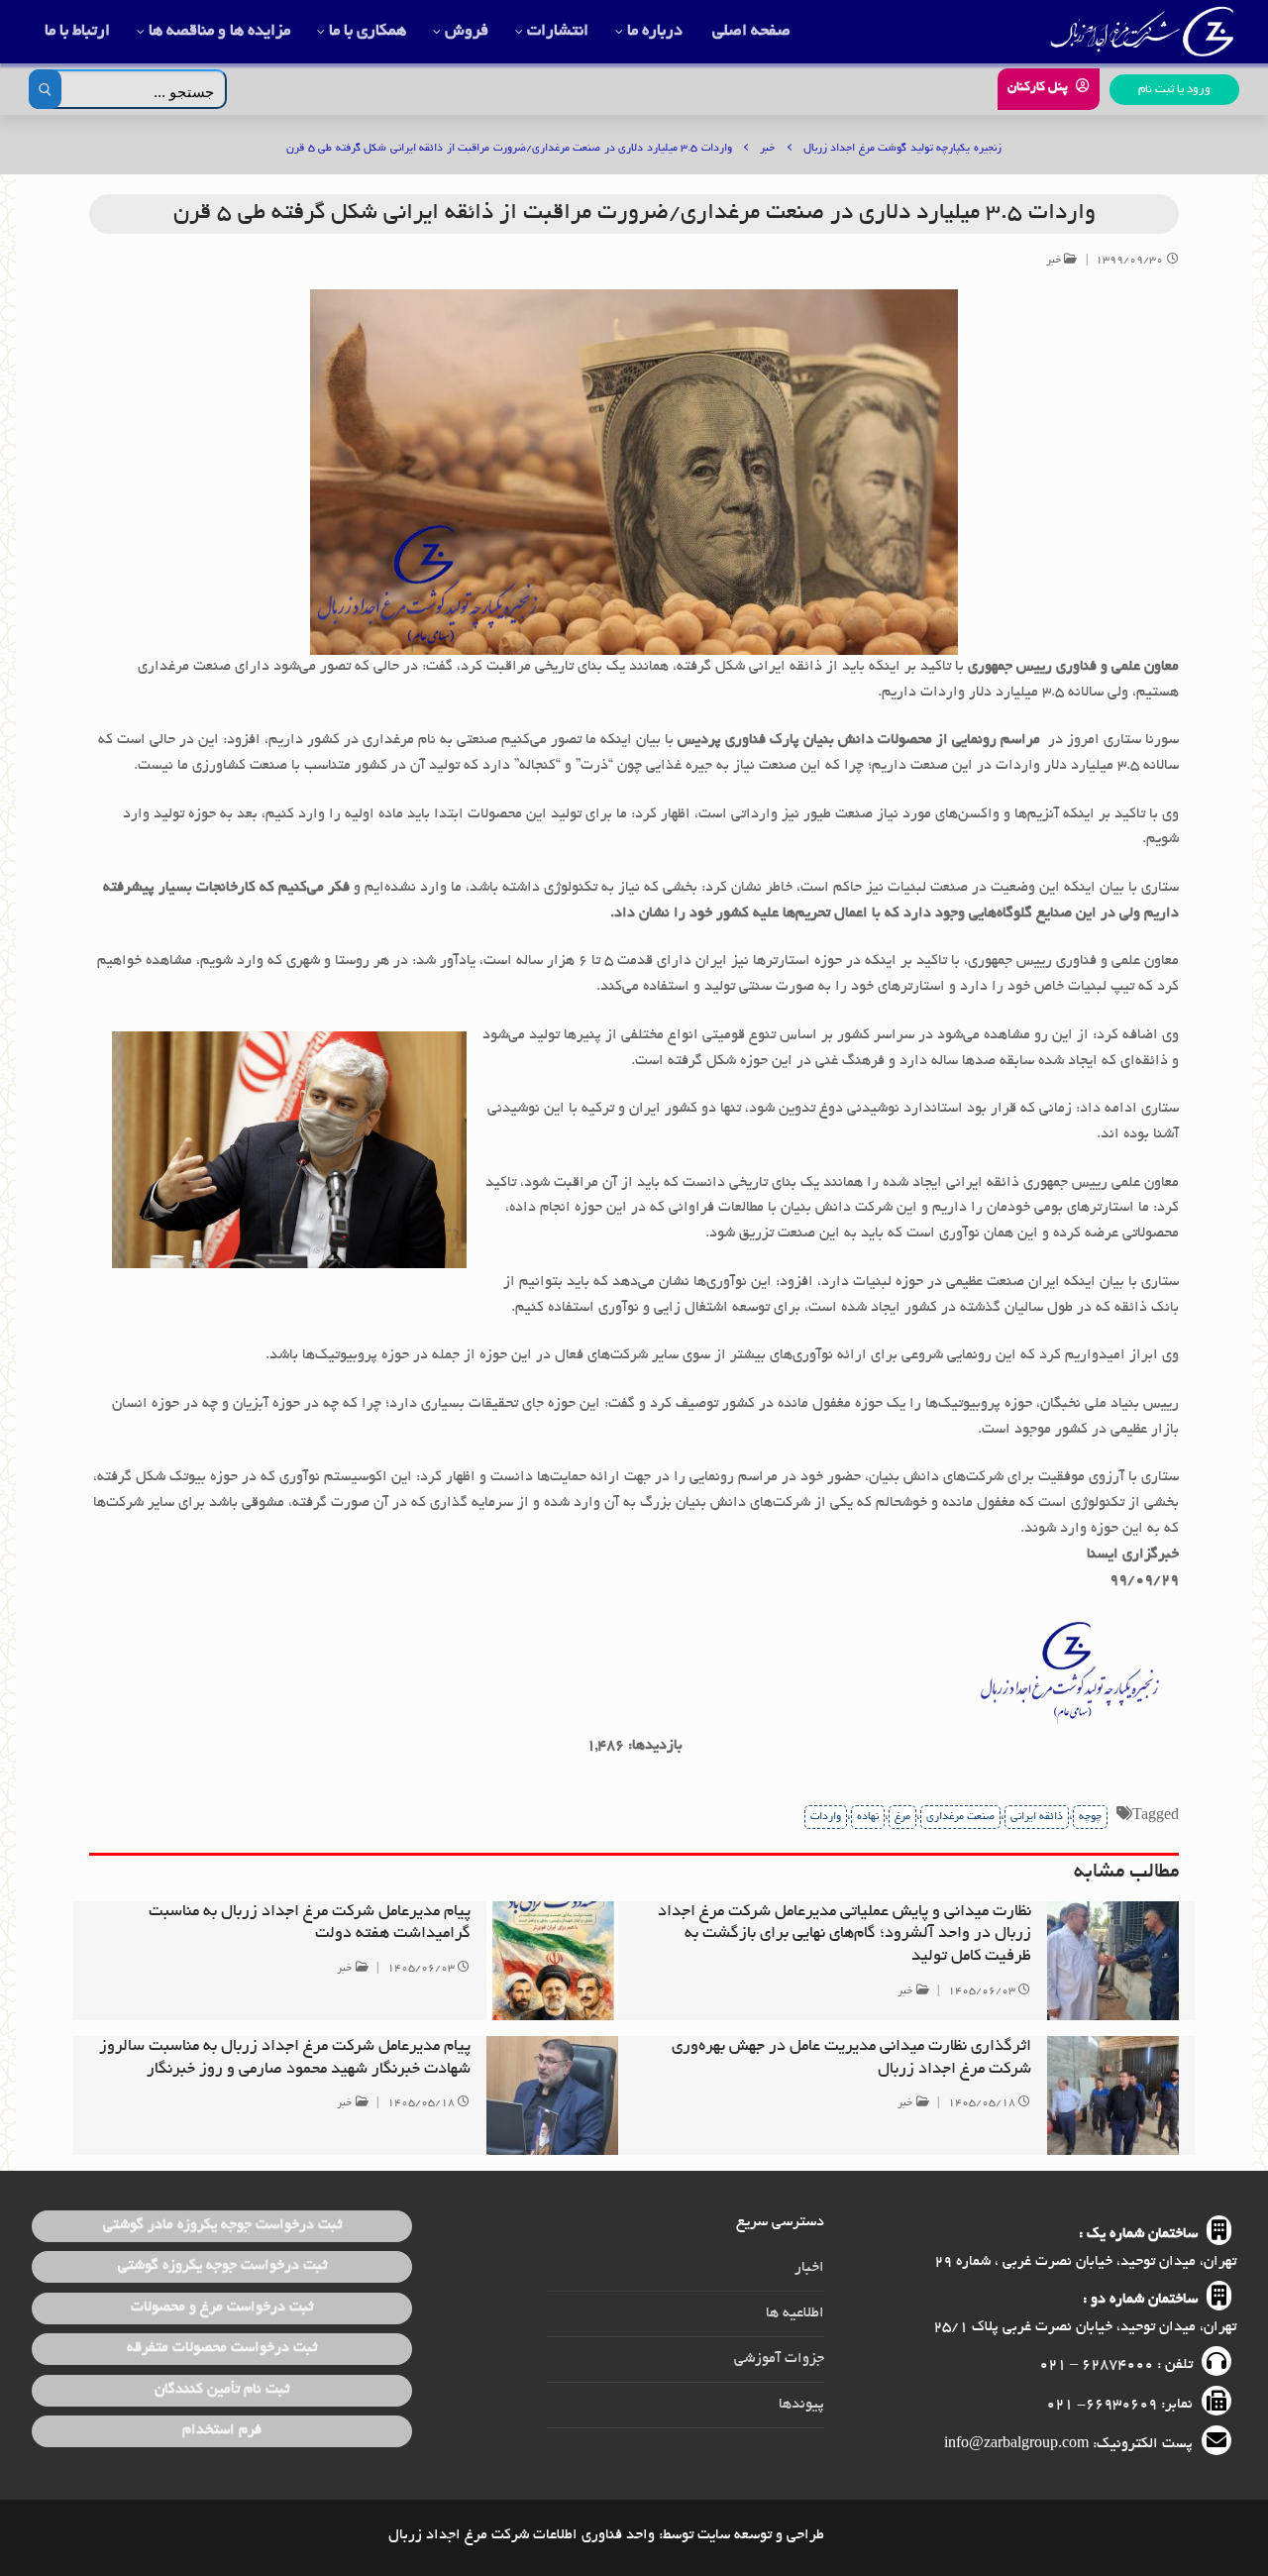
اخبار (809, 2268)
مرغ (902, 1817)
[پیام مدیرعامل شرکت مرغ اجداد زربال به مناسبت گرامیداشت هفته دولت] (553, 1961)
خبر (1056, 261)
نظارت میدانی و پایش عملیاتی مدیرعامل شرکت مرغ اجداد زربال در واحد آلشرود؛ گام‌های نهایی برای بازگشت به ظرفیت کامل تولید (845, 1935)
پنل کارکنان (1040, 88)
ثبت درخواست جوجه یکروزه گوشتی (222, 2266)
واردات (826, 1817)
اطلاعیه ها (795, 2313)
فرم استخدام (222, 2430)
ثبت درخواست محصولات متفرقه (222, 2348)
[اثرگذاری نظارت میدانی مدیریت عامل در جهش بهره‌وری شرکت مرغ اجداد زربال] (1113, 2095)
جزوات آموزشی (779, 2359)
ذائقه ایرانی (1037, 1817)
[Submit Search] (45, 89)
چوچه (1090, 1817)
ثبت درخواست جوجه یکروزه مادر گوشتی (222, 2225)
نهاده (868, 1817)
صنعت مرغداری (960, 1817)
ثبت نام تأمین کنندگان (222, 2390)
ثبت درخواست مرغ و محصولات (222, 2308)
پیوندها (801, 2405)
